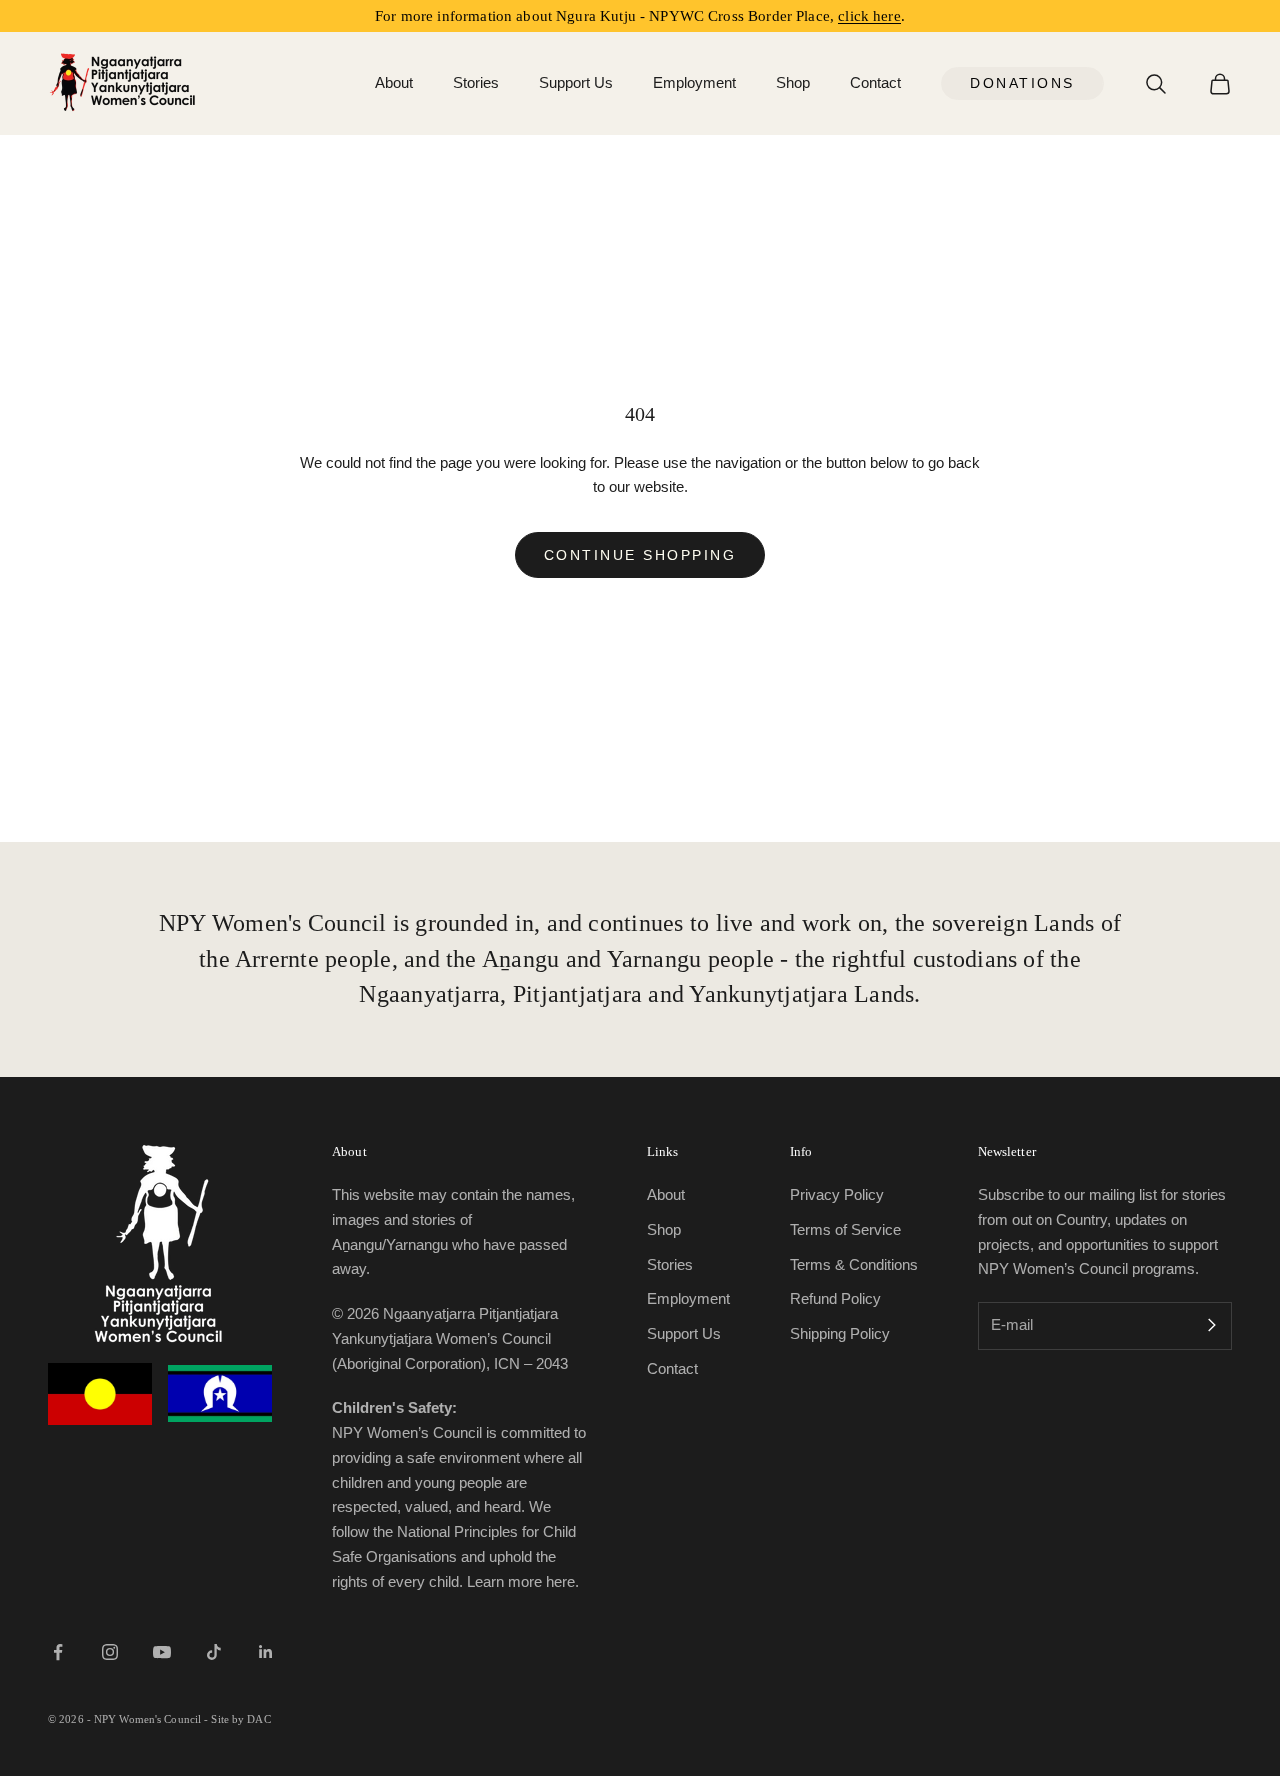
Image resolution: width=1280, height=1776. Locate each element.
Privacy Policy (837, 1194)
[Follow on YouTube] (162, 1652)
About (394, 82)
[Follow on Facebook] (58, 1652)
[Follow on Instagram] (110, 1652)
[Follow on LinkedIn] (266, 1652)
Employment (694, 82)
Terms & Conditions (854, 1264)
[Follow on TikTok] (214, 1652)
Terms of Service (845, 1229)
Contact (875, 82)
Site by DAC (240, 1719)
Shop (793, 82)
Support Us (576, 82)
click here (869, 16)
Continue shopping (640, 555)
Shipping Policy (840, 1333)
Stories (476, 82)
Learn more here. (523, 1581)
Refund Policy (835, 1298)
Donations (1022, 83)
